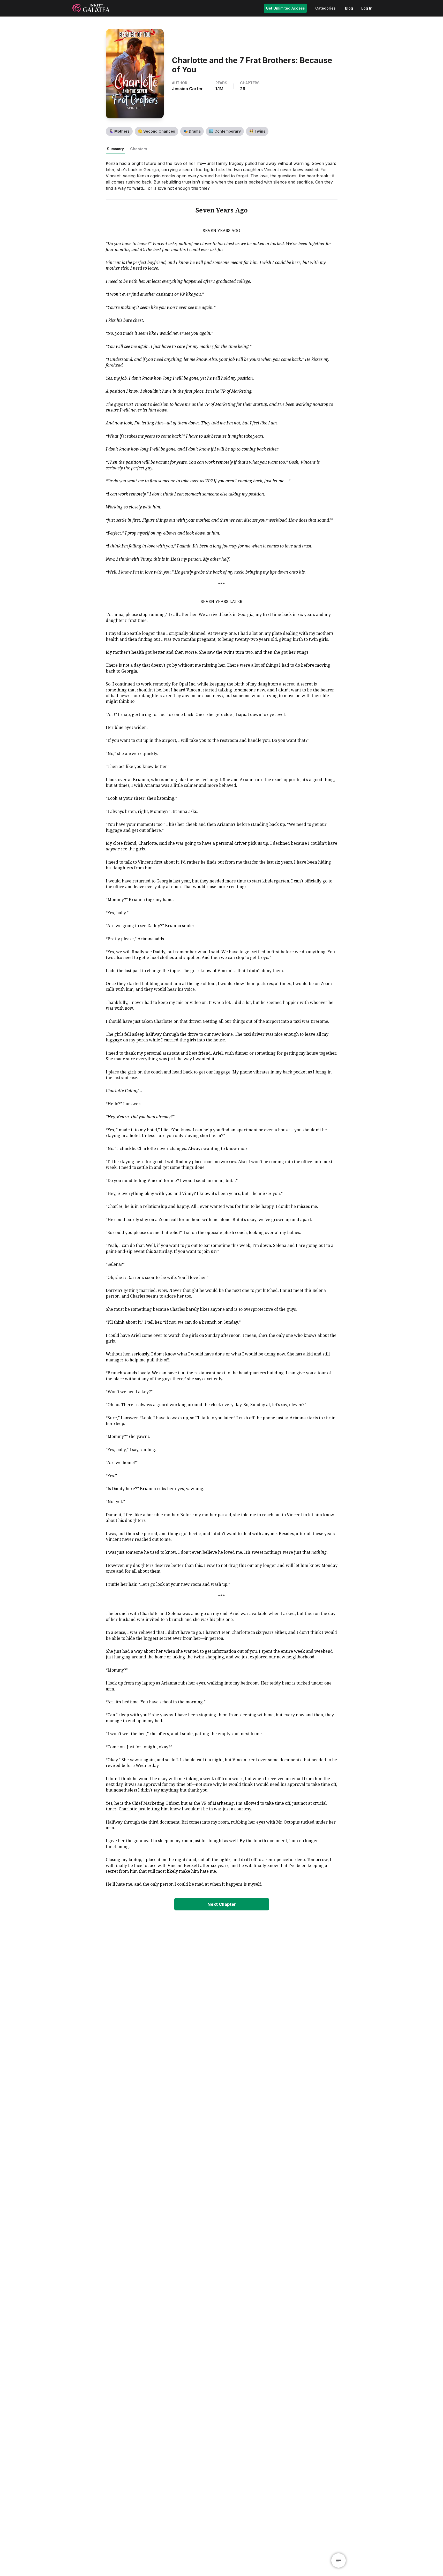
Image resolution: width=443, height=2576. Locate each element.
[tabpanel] (222, 1035)
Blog (349, 8)
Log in (367, 8)
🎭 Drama (192, 131)
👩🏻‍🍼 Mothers (119, 131)
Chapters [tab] (139, 149)
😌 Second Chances (156, 131)
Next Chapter (222, 1904)
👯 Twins (257, 131)
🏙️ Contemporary (225, 131)
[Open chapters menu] (339, 2560)
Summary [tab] (115, 149)
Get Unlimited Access (285, 8)
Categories (325, 8)
